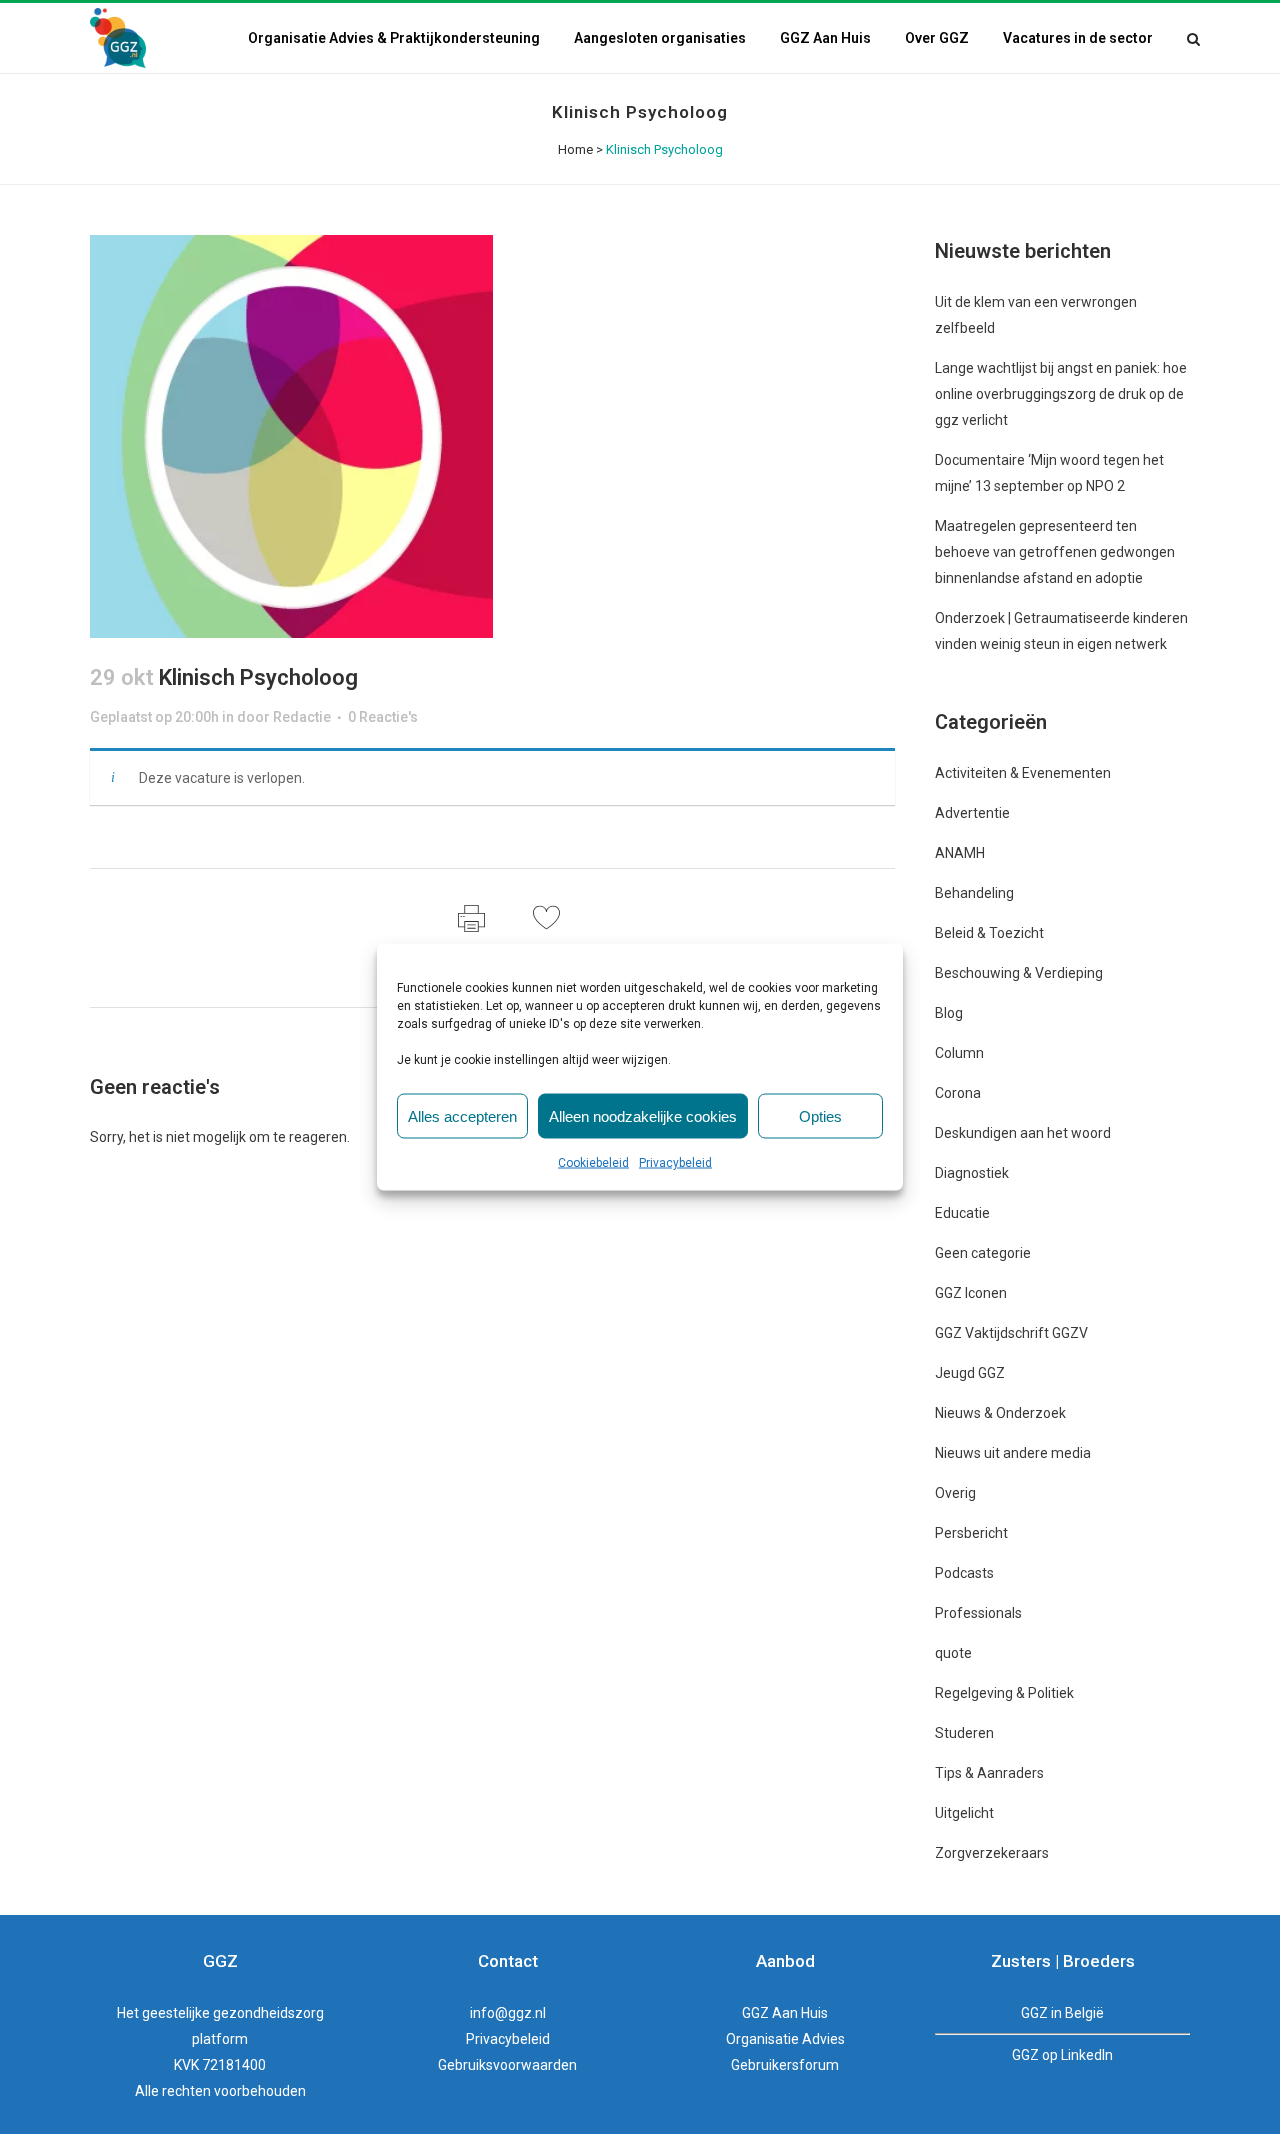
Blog (949, 1013)
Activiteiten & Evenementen (1023, 773)
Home (575, 149)
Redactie (302, 717)
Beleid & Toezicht (989, 933)
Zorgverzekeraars (992, 1853)
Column (959, 1053)
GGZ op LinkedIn (1062, 2055)
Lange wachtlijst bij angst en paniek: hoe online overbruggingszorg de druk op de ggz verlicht (1061, 394)
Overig (955, 1493)
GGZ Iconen (971, 1293)
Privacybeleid (675, 1163)
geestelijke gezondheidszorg (233, 2013)
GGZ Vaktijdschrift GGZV (1011, 1333)
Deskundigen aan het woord (1023, 1133)
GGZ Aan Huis (785, 2013)
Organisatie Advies (785, 2039)
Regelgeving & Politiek (1004, 1693)
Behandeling (974, 893)
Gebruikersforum (785, 2065)
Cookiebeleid (593, 1163)
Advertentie (972, 813)
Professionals (978, 1613)
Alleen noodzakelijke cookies (643, 1115)
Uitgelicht (964, 1813)
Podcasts (964, 1573)
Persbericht (971, 1533)
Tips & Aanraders (989, 1773)
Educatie (962, 1213)
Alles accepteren (462, 1115)
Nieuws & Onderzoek (1000, 1413)
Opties (820, 1115)
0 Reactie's (383, 717)
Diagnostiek (972, 1173)
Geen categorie (983, 1253)
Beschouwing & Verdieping (1019, 973)
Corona (958, 1093)
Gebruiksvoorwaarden (507, 2065)
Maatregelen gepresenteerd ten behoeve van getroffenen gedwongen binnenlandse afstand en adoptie (1055, 552)
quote (953, 1653)
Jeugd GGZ (970, 1373)
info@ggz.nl (508, 2013)
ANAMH (960, 853)
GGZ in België (1062, 2013)
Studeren (964, 1733)
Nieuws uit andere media (1013, 1453)
